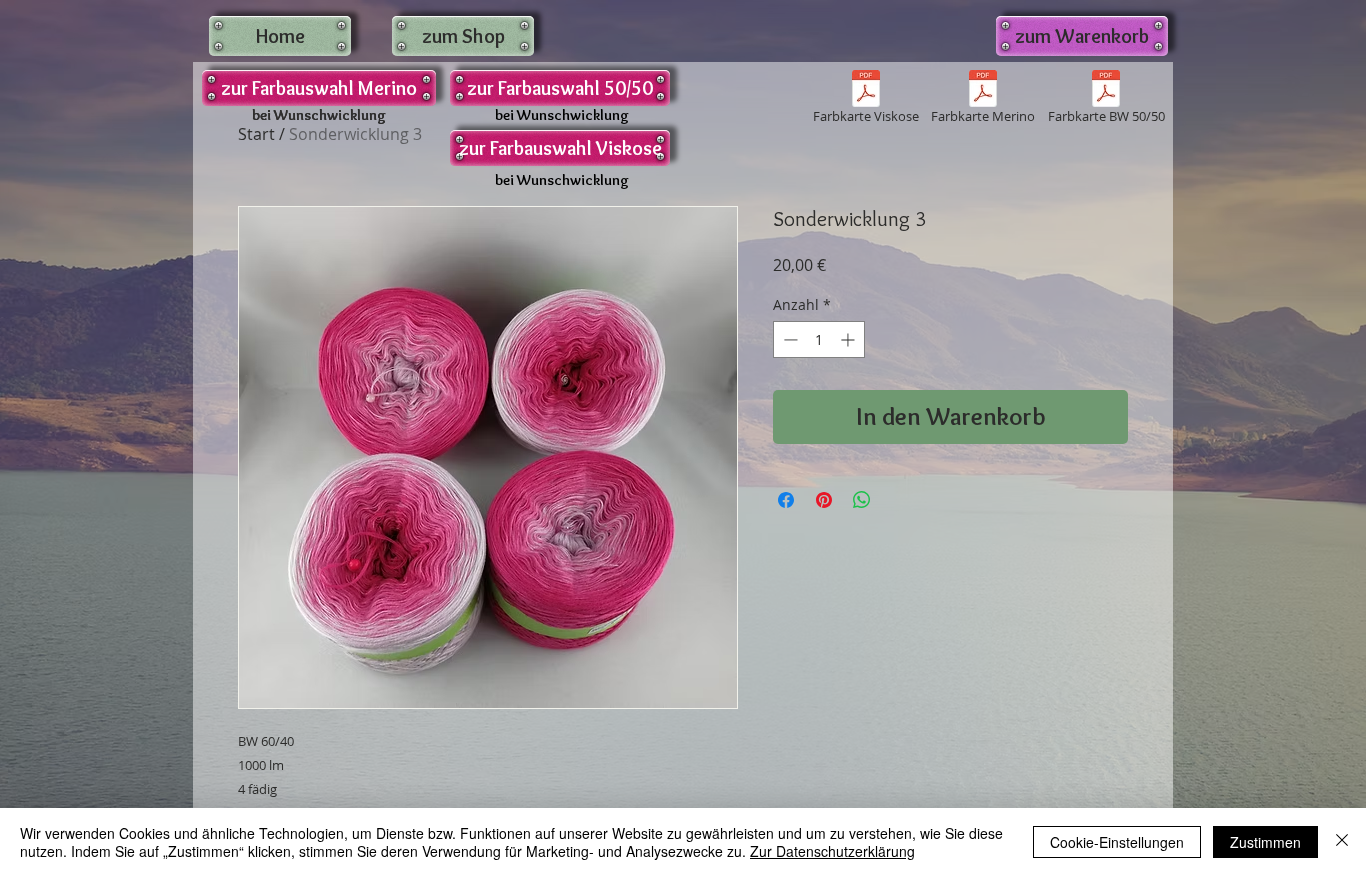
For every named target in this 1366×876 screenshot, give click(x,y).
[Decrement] (788, 339)
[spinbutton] (819, 339)
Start (256, 134)
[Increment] (849, 339)
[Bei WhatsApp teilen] (862, 500)
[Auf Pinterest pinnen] (824, 500)
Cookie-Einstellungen (1117, 842)
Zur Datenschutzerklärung (832, 851)
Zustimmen (1265, 842)
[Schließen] (1342, 842)
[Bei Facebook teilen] (786, 500)
